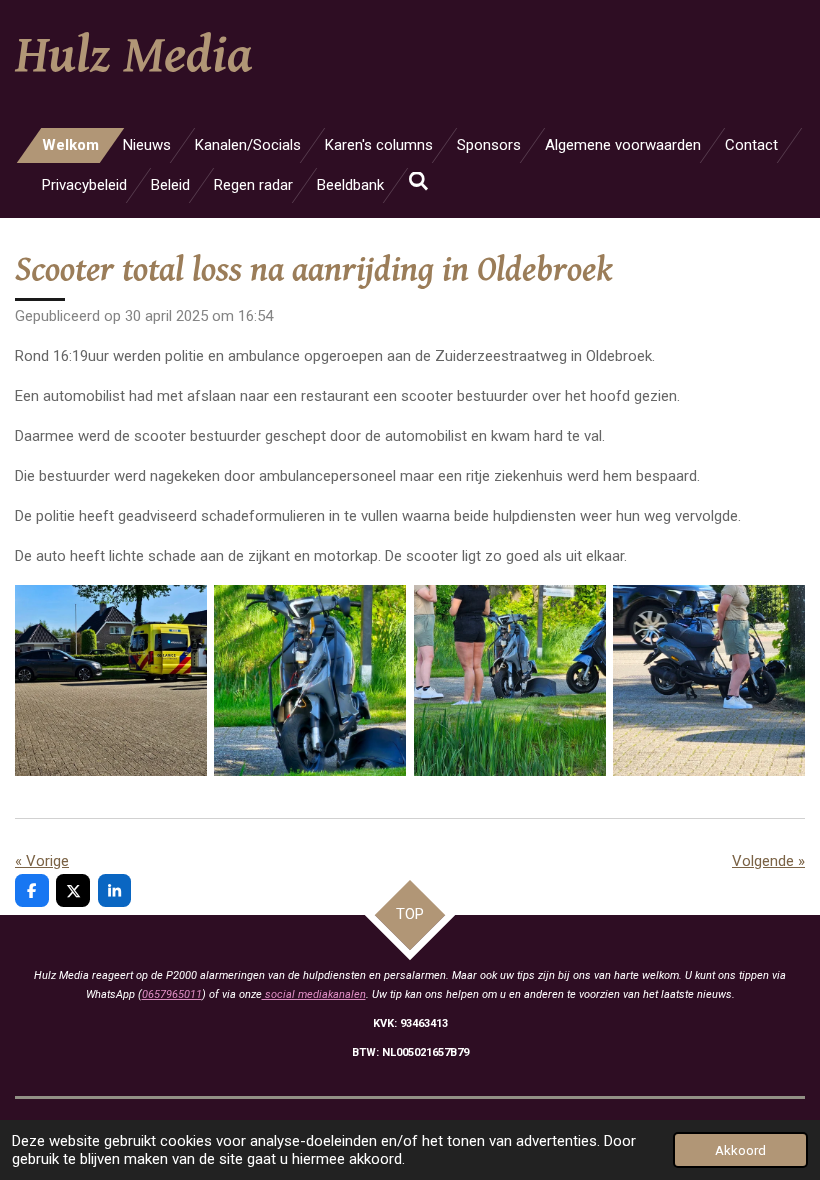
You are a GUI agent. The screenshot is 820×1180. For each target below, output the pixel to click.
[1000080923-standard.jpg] (110, 680)
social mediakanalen (314, 994)
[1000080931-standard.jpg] (509, 680)
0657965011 (172, 994)
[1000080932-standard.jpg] (310, 680)
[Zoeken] (418, 182)
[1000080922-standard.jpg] (708, 680)
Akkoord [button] (740, 1150)
